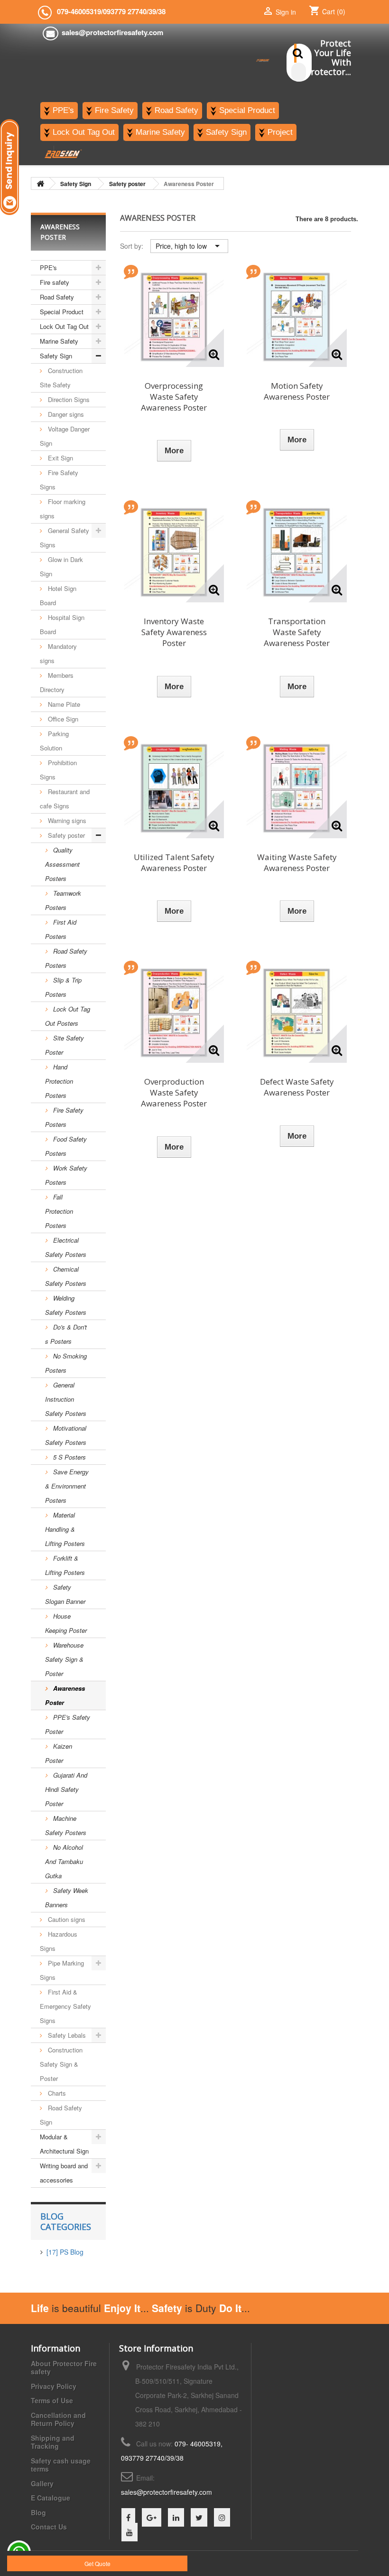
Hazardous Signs (59, 1941)
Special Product (62, 312)
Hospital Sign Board (62, 624)
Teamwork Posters (63, 900)
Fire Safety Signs (59, 480)
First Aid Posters (61, 929)
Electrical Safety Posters (66, 1247)
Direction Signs (68, 399)
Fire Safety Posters (64, 1117)
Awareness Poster (65, 1695)
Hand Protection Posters (59, 1081)
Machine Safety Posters (66, 1825)
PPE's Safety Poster (68, 1724)
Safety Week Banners (67, 1897)
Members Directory (57, 682)
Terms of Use (52, 2400)
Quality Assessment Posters (62, 864)
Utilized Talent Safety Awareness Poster (174, 862)
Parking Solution (54, 741)
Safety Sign (56, 356)
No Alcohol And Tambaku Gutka (64, 1861)
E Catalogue (51, 2498)
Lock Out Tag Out (64, 326)
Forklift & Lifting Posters (65, 1565)
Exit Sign (60, 458)
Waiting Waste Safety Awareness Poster (297, 862)
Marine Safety (59, 341)
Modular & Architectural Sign (64, 2144)
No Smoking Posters (66, 1363)
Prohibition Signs (58, 770)
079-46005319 (79, 11)
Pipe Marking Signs (62, 1970)
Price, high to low (189, 246)
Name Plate (63, 704)
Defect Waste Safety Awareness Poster (297, 1087)
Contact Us (49, 2527)
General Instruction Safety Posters (66, 1399)
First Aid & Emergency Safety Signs (65, 2006)
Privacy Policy (54, 2386)
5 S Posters (69, 1457)
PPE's (48, 267)
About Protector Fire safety (64, 2368)
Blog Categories (66, 2221)
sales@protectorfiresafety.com (167, 2492)
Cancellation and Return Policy (58, 2419)
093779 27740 (125, 11)
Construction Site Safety (61, 378)
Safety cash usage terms (61, 2465)
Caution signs (66, 1919)
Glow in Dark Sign (61, 567)
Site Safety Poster (65, 1045)
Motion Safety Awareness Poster (297, 391)
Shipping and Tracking (53, 2442)
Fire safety (55, 282)
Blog (38, 2512)
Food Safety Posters (66, 1146)
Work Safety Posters (66, 1175)
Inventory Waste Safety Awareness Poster (174, 632)
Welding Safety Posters (66, 1305)
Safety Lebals (66, 2035)
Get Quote (97, 2563)
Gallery (42, 2483)
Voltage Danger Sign (65, 436)
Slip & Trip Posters (63, 987)
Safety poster (65, 835)
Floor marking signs (63, 509)
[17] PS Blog (65, 2252)
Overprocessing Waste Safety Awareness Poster (174, 397)
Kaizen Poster (59, 1753)
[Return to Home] (40, 183)
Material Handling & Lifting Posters (65, 1529)
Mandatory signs (58, 653)
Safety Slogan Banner (65, 1594)
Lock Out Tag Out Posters (68, 1016)
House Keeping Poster (66, 1623)
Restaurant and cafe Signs (65, 799)
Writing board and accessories (64, 2173)
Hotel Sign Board (58, 595)
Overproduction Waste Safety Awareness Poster (174, 1092)
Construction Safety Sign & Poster (61, 2064)
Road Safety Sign (61, 2115)
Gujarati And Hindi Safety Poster (66, 1789)
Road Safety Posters (66, 958)
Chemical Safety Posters (66, 1276)
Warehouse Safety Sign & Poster (64, 1659)
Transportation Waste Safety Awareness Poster (297, 632)
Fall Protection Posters (59, 1211)
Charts (56, 2093)
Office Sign (62, 719)
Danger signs (65, 414)
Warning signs (66, 820)
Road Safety (57, 297)
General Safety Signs (65, 538)
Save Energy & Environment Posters (67, 1486)
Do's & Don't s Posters (66, 1334)
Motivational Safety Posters (66, 1435)
